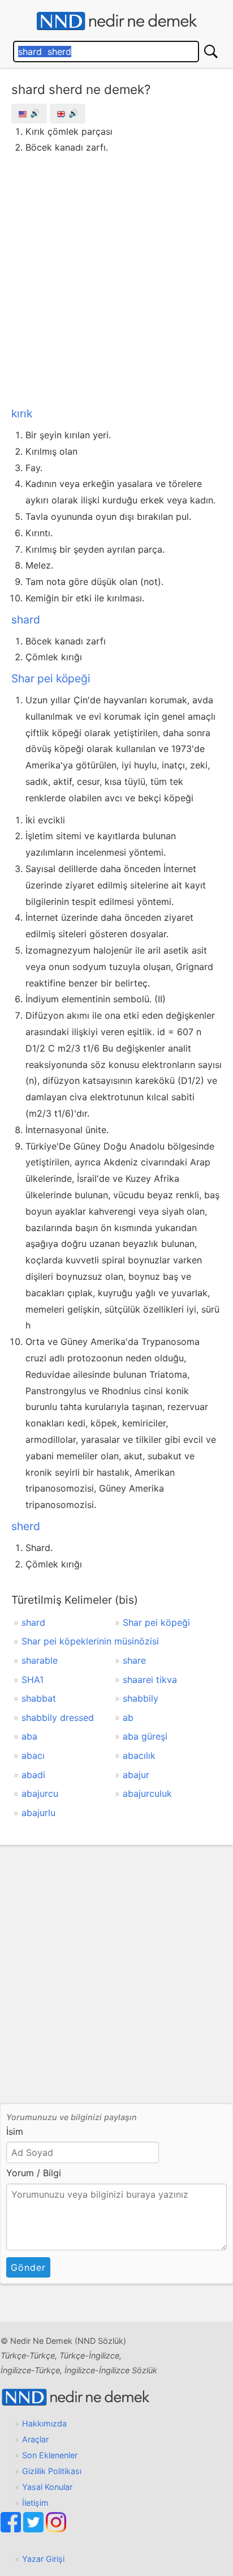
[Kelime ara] (211, 52)
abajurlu (38, 1813)
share (134, 1660)
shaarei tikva (150, 1680)
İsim (15, 2131)
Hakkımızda (44, 2423)
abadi (33, 1775)
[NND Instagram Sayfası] (56, 2529)
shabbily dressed (58, 1718)
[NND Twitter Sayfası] (34, 2529)
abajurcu (40, 1793)
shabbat (39, 1698)
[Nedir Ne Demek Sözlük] (116, 21)
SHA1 (33, 1680)
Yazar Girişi (43, 2559)
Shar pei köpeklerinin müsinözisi (90, 1641)
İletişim (35, 2503)
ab (128, 1718)
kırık (22, 413)
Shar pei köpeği (51, 678)
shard (26, 620)
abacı (33, 1755)
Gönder (28, 2267)
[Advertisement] (116, 278)
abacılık (139, 1755)
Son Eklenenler (50, 2455)
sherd (26, 1526)
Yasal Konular (47, 2487)
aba (29, 1736)
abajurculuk (147, 1793)
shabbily (141, 1698)
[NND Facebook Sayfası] (12, 2529)
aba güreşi (145, 1736)
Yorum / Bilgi (34, 2173)
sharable (40, 1660)
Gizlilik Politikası (52, 2471)
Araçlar (35, 2439)
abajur (136, 1775)
